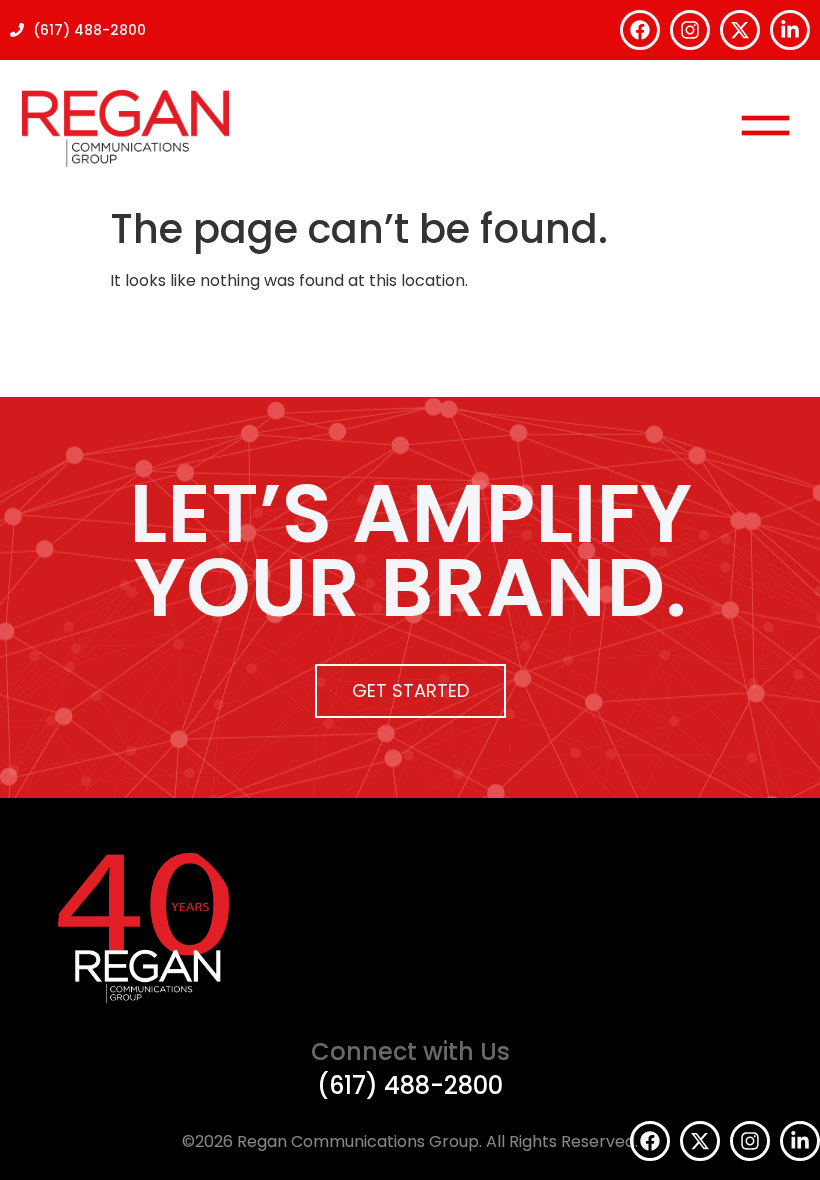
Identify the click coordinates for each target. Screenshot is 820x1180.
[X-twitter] (740, 30)
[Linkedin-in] (790, 30)
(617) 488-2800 (410, 1085)
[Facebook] (640, 30)
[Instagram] (690, 30)
